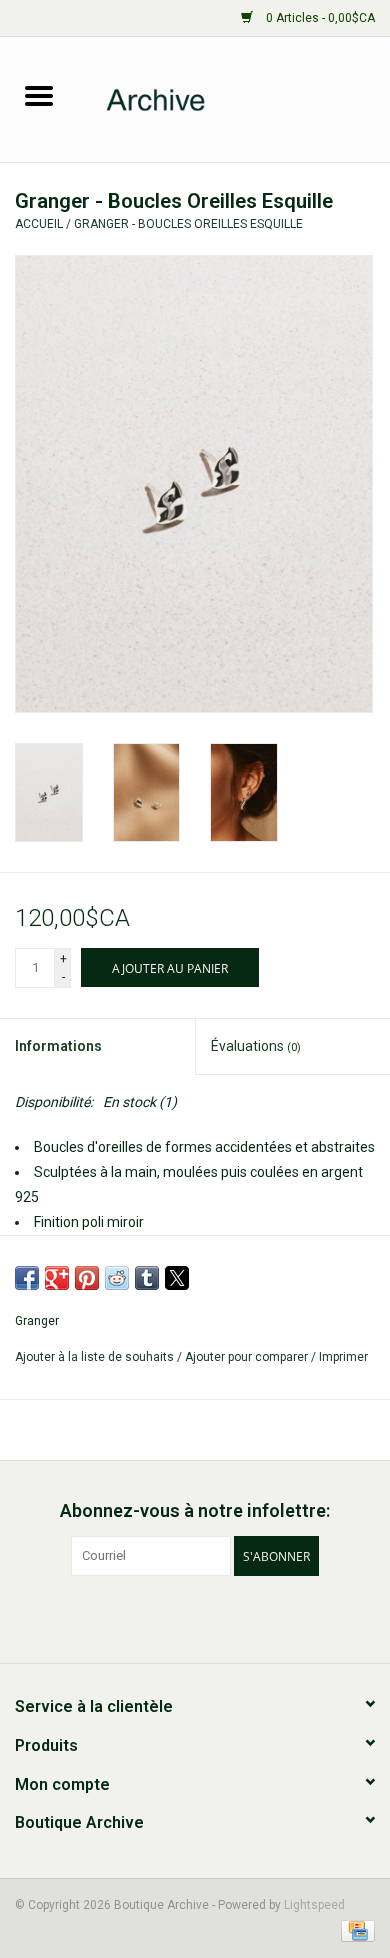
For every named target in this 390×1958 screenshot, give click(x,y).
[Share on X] (177, 1278)
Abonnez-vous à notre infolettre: (195, 1510)
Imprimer (343, 1357)
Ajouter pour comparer (248, 1357)
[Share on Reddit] (117, 1278)
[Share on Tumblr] (147, 1278)
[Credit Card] (354, 1930)
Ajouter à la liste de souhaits (96, 1357)
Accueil (39, 224)
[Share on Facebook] (27, 1278)
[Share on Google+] (57, 1278)
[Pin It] (87, 1278)
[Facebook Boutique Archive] (178, 1617)
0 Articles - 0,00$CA (319, 18)
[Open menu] (39, 95)
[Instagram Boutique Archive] (213, 1617)
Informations (58, 1046)
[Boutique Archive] (234, 98)
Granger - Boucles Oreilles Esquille (188, 224)
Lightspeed (314, 1905)
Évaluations (256, 1046)
